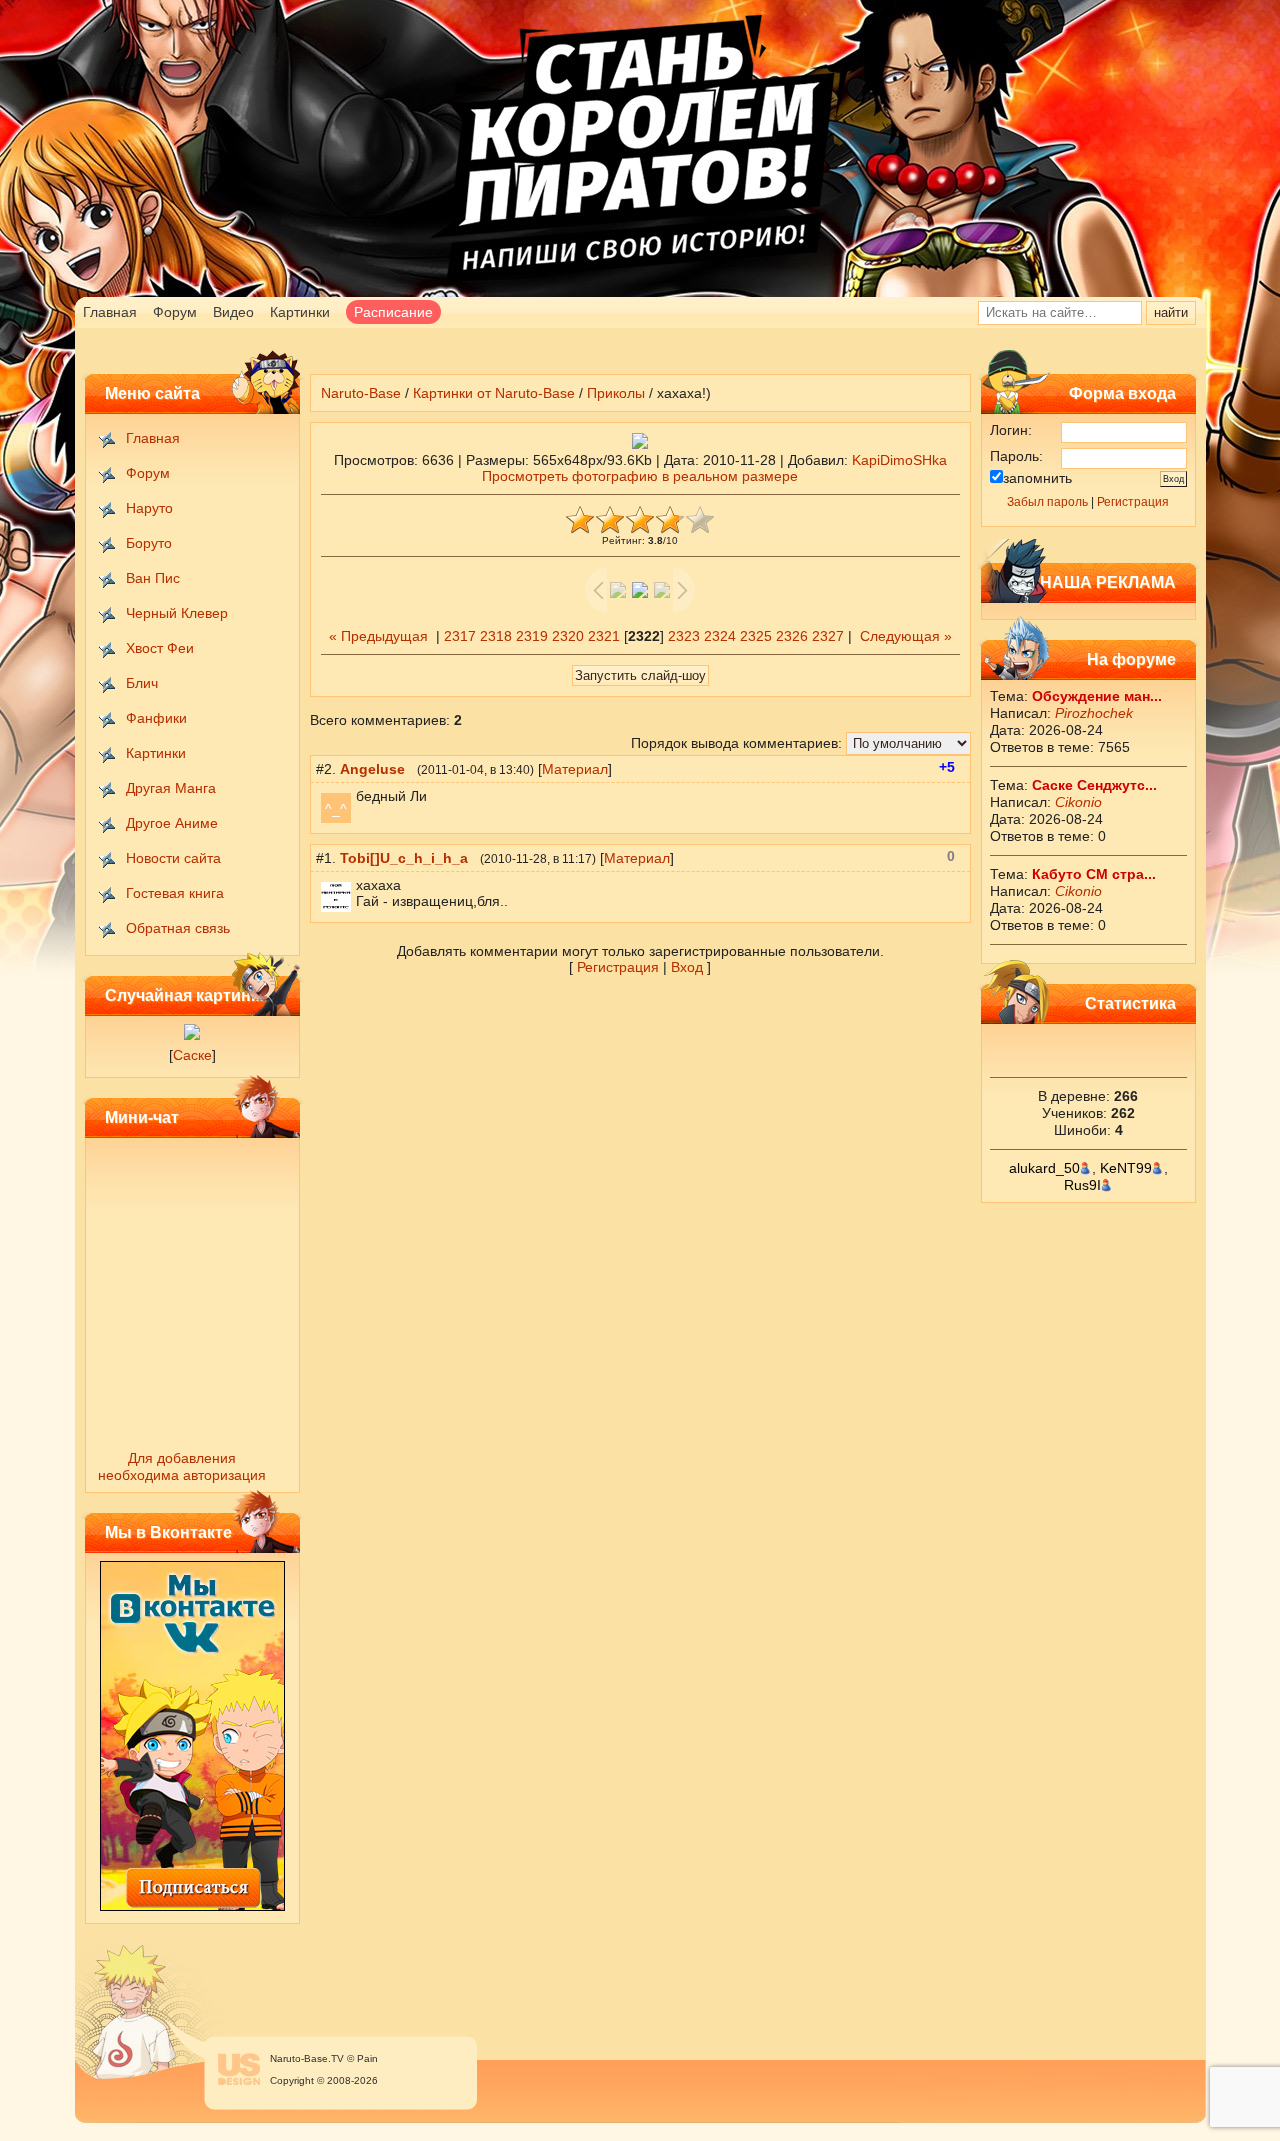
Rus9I (1082, 1185)
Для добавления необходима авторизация (182, 1466)
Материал (575, 769)
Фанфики (156, 718)
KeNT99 (1126, 1168)
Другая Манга (171, 788)
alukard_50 (1044, 1168)
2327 (828, 636)
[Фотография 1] (192, 1035)
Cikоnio (1078, 802)
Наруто (149, 508)
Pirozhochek (1094, 713)
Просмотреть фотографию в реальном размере (640, 476)
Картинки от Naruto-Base (494, 393)
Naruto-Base (361, 393)
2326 (792, 636)
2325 (756, 636)
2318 (496, 636)
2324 (720, 636)
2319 (532, 636)
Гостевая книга (175, 893)
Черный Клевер (177, 613)
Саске (192, 1055)
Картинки (300, 312)
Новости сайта (173, 858)
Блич (142, 683)
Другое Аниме (172, 823)
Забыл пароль (1047, 502)
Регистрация (1133, 502)
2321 (604, 636)
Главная (110, 312)
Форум (175, 312)
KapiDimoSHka (899, 460)
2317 (460, 636)
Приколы (616, 393)
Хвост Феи (160, 648)
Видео (233, 312)
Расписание (393, 312)
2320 (568, 636)
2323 (684, 636)
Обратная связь (178, 928)
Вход (687, 967)
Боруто (149, 543)
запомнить (1037, 478)
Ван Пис (153, 578)
